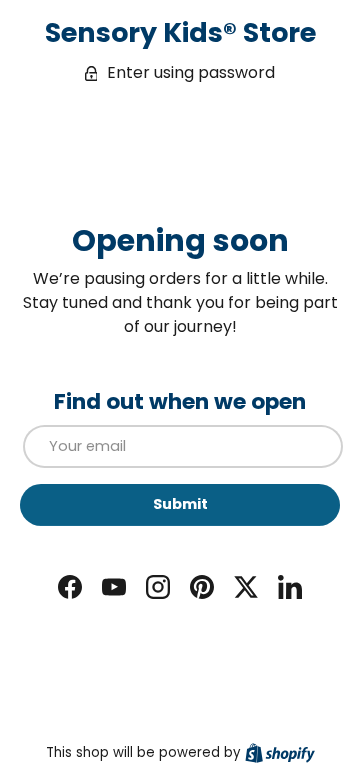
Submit (180, 504)
